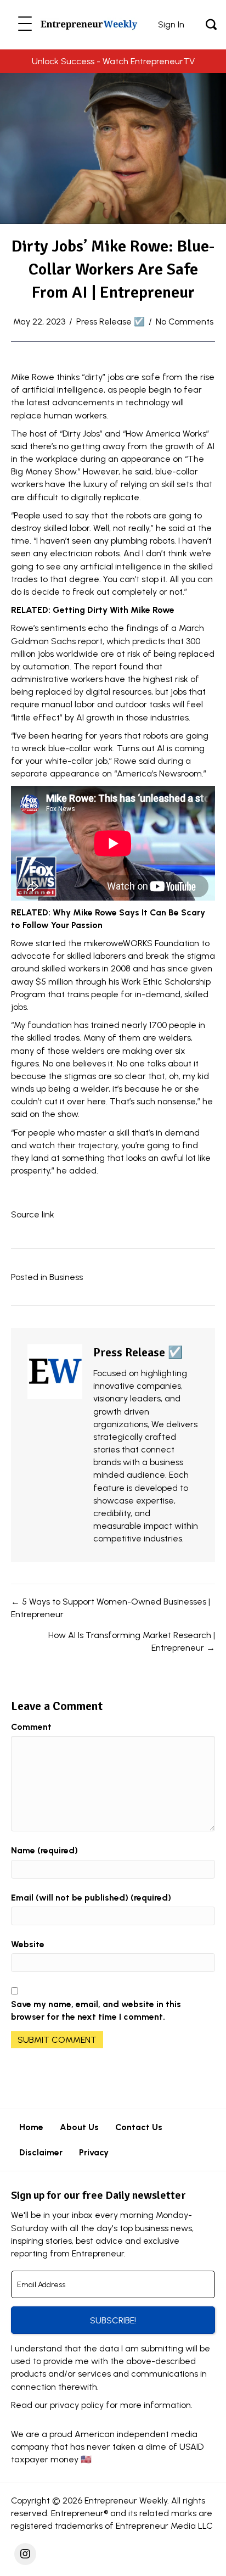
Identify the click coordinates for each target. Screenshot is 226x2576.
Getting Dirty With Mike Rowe (114, 610)
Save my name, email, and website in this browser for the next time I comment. (96, 2010)
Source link (33, 1214)
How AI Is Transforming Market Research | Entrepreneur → (132, 1641)
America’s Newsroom (159, 773)
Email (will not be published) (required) (91, 1898)
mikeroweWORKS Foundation (142, 943)
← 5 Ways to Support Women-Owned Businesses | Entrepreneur (111, 1608)
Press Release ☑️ (111, 322)
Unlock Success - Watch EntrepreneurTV (113, 61)
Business (66, 1277)
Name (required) (44, 1850)
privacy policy (77, 2405)
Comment (31, 1727)
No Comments (185, 322)
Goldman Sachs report (57, 641)
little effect (37, 717)
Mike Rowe (33, 377)
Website (28, 1944)
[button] (25, 24)
